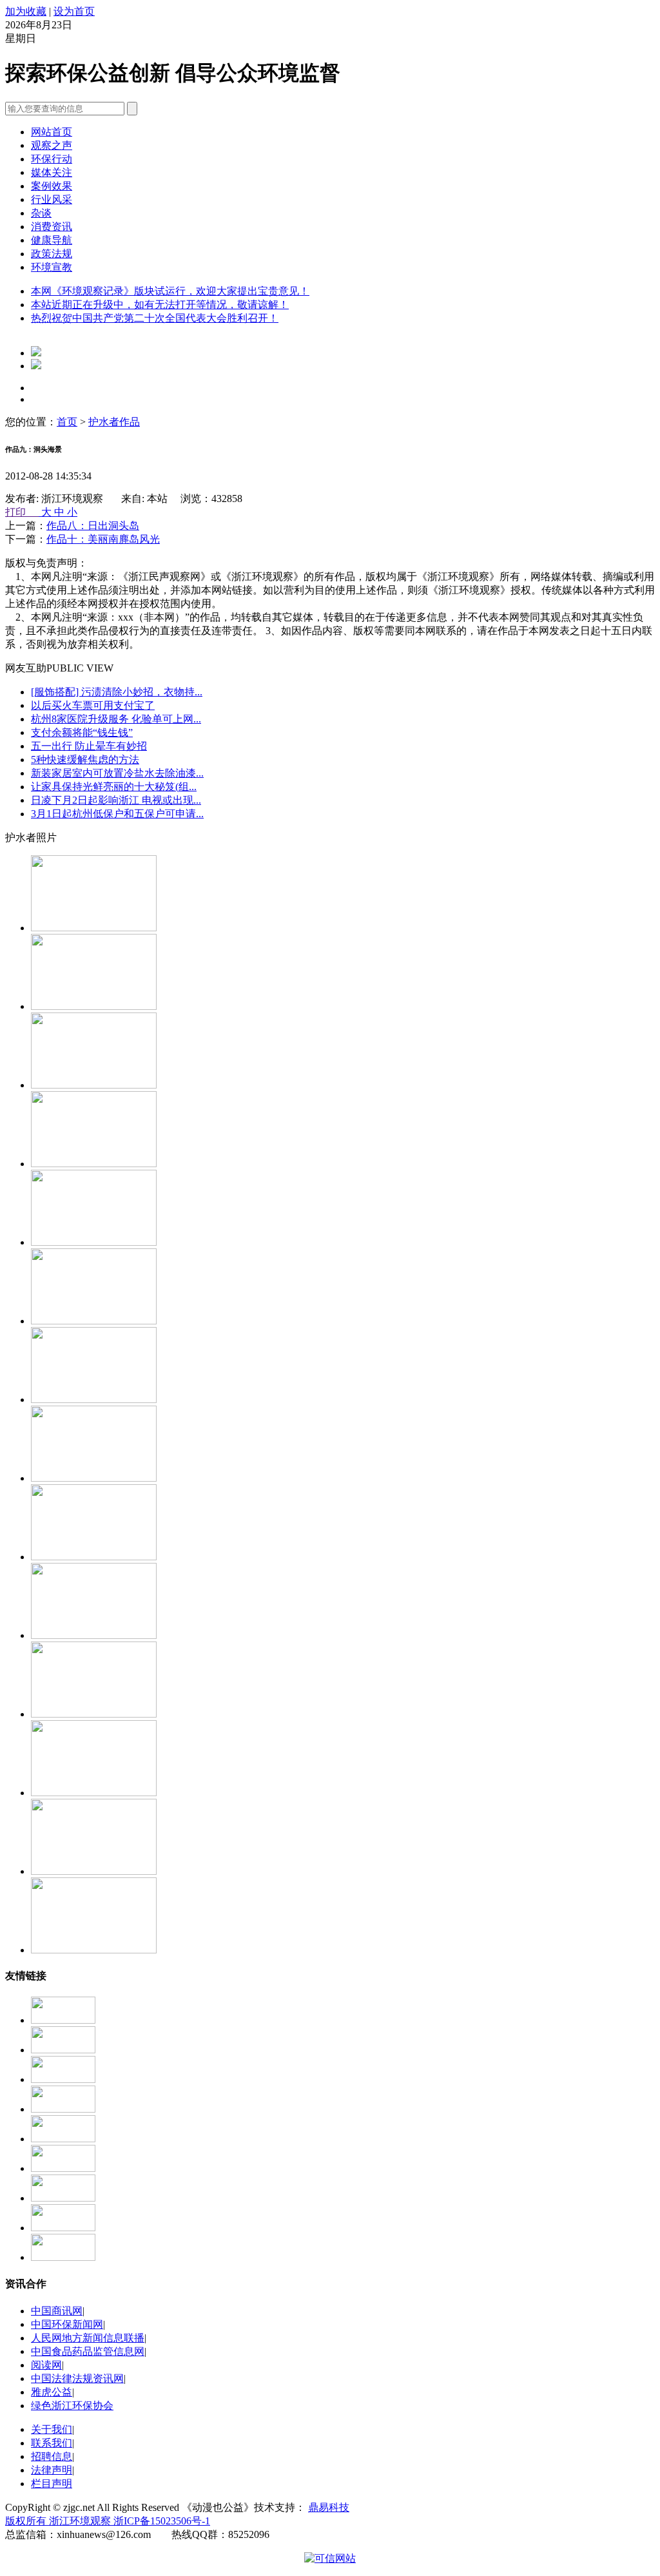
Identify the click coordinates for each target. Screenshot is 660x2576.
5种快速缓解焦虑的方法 (85, 760)
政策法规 (52, 254)
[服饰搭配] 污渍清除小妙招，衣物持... (117, 692)
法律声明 (52, 2470)
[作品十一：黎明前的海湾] (94, 1164)
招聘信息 (52, 2456)
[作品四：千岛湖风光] (94, 1871)
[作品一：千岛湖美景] (94, 1635)
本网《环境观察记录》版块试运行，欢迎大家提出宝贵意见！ (170, 291)
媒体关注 (52, 172)
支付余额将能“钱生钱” (82, 732)
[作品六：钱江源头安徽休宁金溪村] (94, 1557)
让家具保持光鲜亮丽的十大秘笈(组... (114, 787)
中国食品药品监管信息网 (88, 2351)
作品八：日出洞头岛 (93, 526)
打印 (22, 512)
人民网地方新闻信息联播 (88, 2338)
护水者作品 (114, 422)
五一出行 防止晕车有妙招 (89, 746)
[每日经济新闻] (63, 2050)
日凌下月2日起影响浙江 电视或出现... (116, 800)
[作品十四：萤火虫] (94, 928)
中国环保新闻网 (67, 2324)
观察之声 (52, 145)
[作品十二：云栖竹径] (94, 1085)
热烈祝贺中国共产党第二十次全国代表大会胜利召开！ (155, 318)
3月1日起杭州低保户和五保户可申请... (117, 814)
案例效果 (52, 186)
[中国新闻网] (63, 2257)
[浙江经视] (63, 2139)
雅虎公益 (52, 2392)
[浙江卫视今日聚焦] (63, 2020)
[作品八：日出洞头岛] (94, 1399)
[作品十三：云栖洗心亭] (94, 1006)
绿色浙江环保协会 (72, 2406)
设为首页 (74, 11)
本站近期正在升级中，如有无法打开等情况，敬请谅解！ (160, 305)
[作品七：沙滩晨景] (94, 1478)
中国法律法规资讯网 (77, 2378)
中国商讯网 (57, 2311)
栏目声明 (52, 2484)
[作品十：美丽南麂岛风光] (94, 1242)
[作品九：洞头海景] (94, 1321)
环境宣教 (52, 267)
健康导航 (52, 240)
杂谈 (41, 213)
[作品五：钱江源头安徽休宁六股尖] (94, 1950)
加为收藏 (26, 11)
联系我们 (52, 2443)
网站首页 (52, 132)
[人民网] (63, 2228)
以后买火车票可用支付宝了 (93, 705)
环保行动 (52, 159)
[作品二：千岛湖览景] (94, 1714)
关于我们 (52, 2429)
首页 (67, 422)
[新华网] (63, 2198)
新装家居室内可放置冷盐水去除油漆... (117, 773)
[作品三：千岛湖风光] (94, 1793)
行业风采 (52, 199)
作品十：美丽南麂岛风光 (103, 539)
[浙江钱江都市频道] (63, 2109)
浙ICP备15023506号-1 (162, 2521)
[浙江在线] (63, 2079)
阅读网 (46, 2365)
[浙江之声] (63, 2168)
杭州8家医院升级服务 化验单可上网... (116, 719)
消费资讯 (52, 227)
